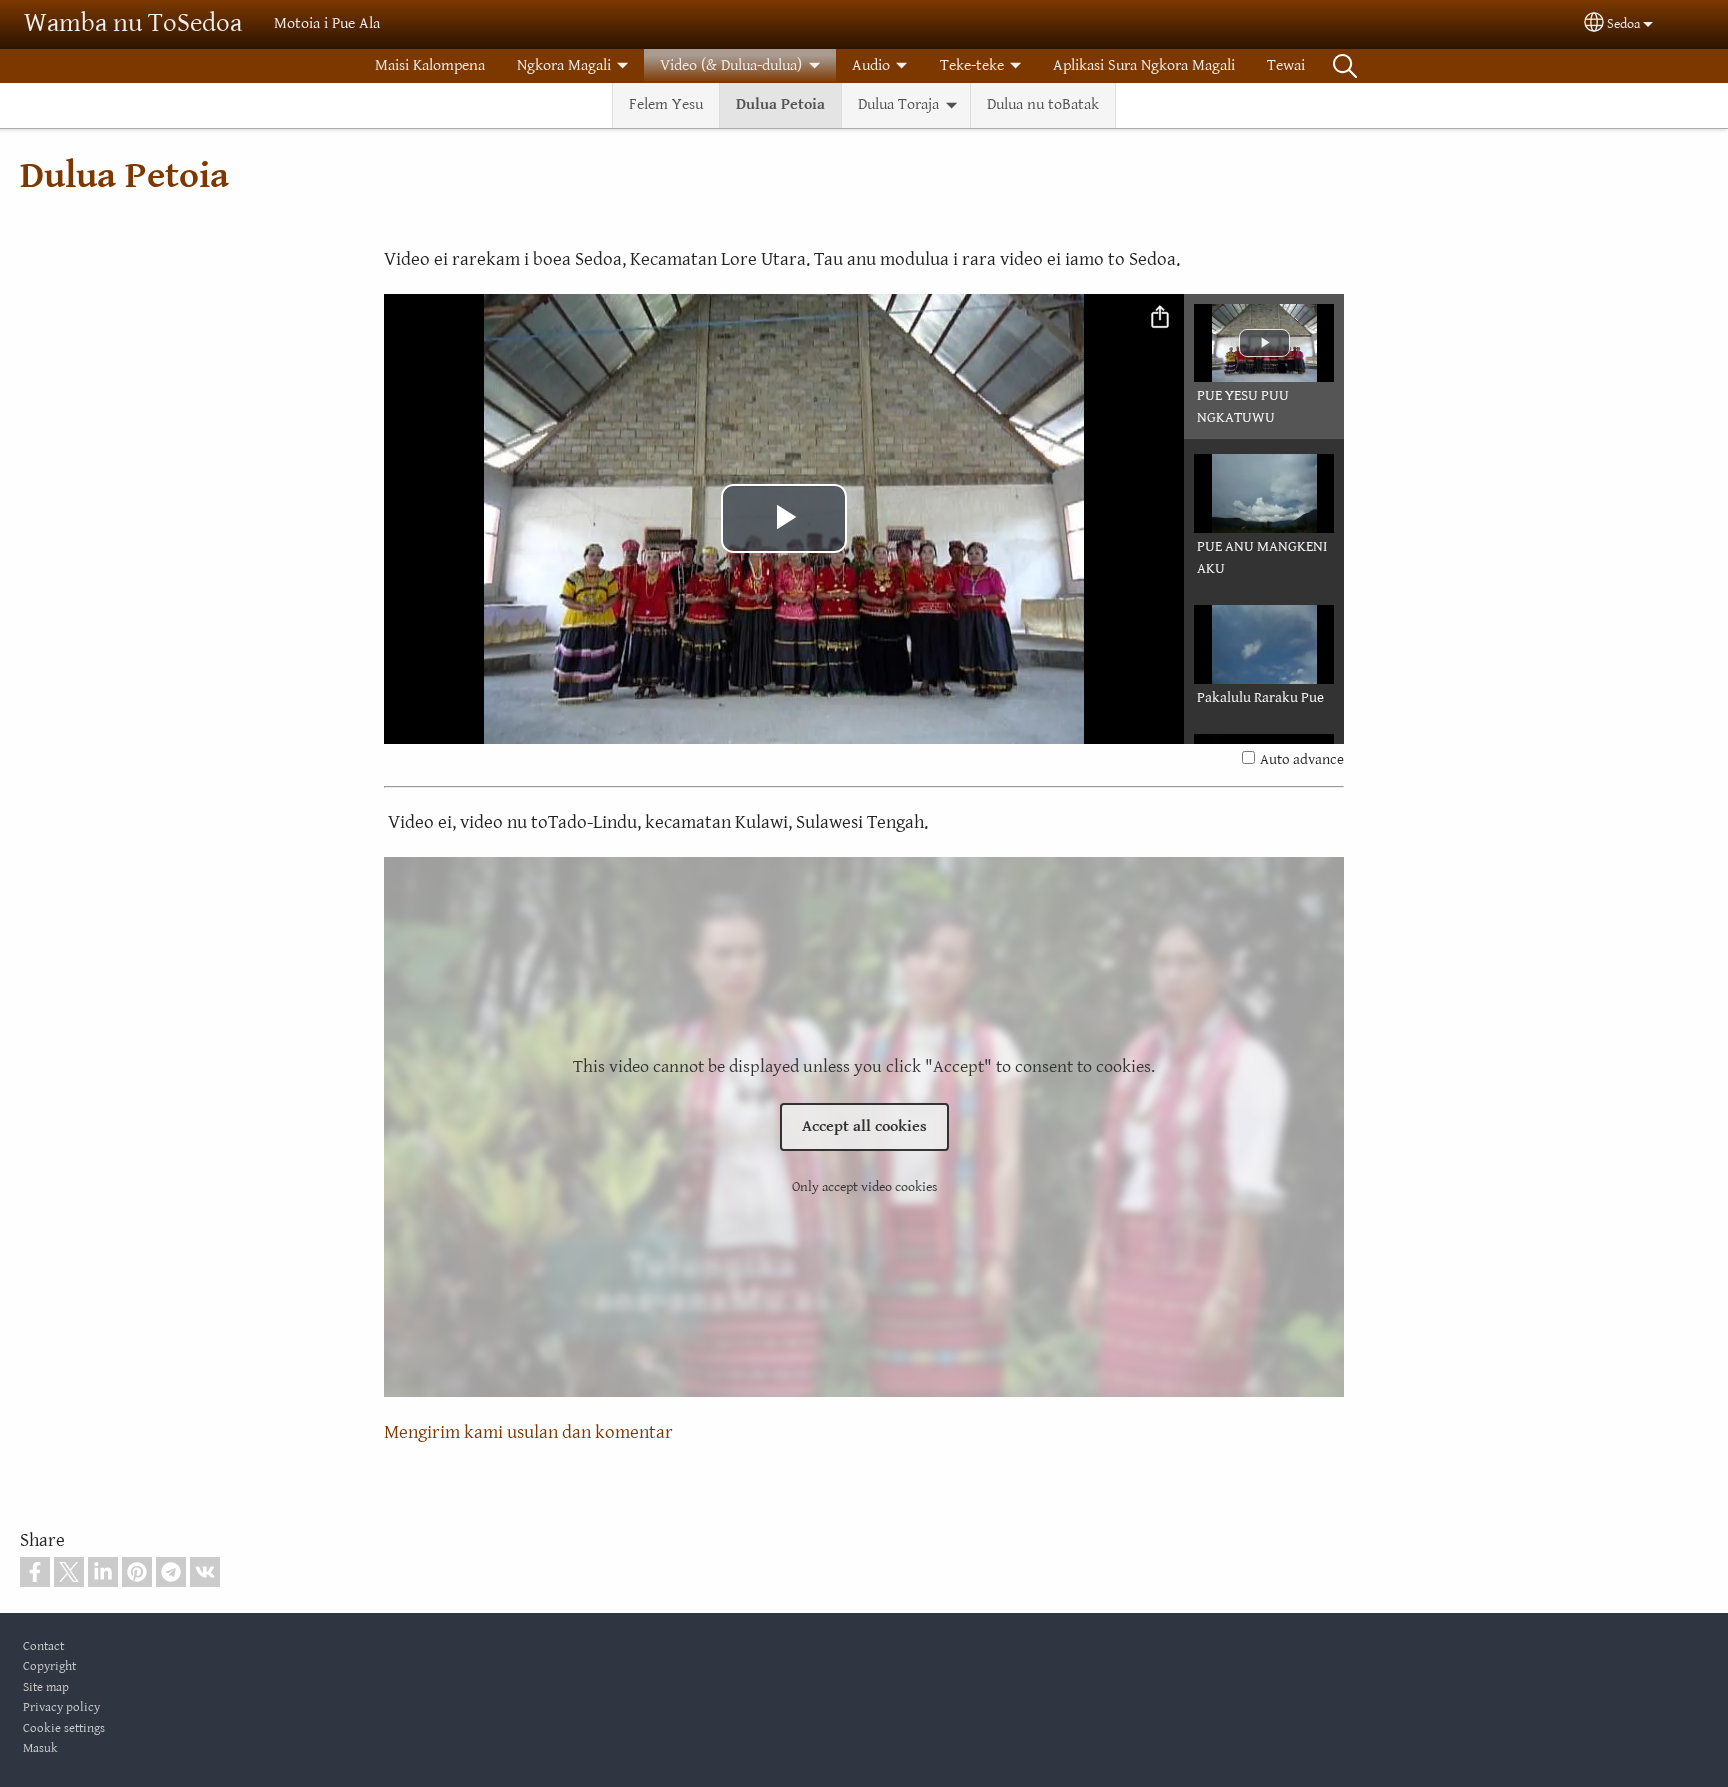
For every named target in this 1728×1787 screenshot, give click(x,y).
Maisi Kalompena (430, 65)
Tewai (1286, 65)
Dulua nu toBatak (1043, 104)
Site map (46, 1687)
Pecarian (1345, 66)
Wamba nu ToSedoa (133, 23)
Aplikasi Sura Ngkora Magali (1144, 65)
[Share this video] (1160, 318)
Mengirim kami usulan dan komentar (528, 1432)
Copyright (49, 1666)
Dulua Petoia (780, 104)
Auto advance (1302, 759)
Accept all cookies (864, 1126)
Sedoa (1623, 24)
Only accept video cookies (864, 1187)
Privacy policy (61, 1707)
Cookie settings (64, 1728)
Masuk (40, 1748)
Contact (43, 1646)
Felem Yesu (666, 104)
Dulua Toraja (898, 104)
